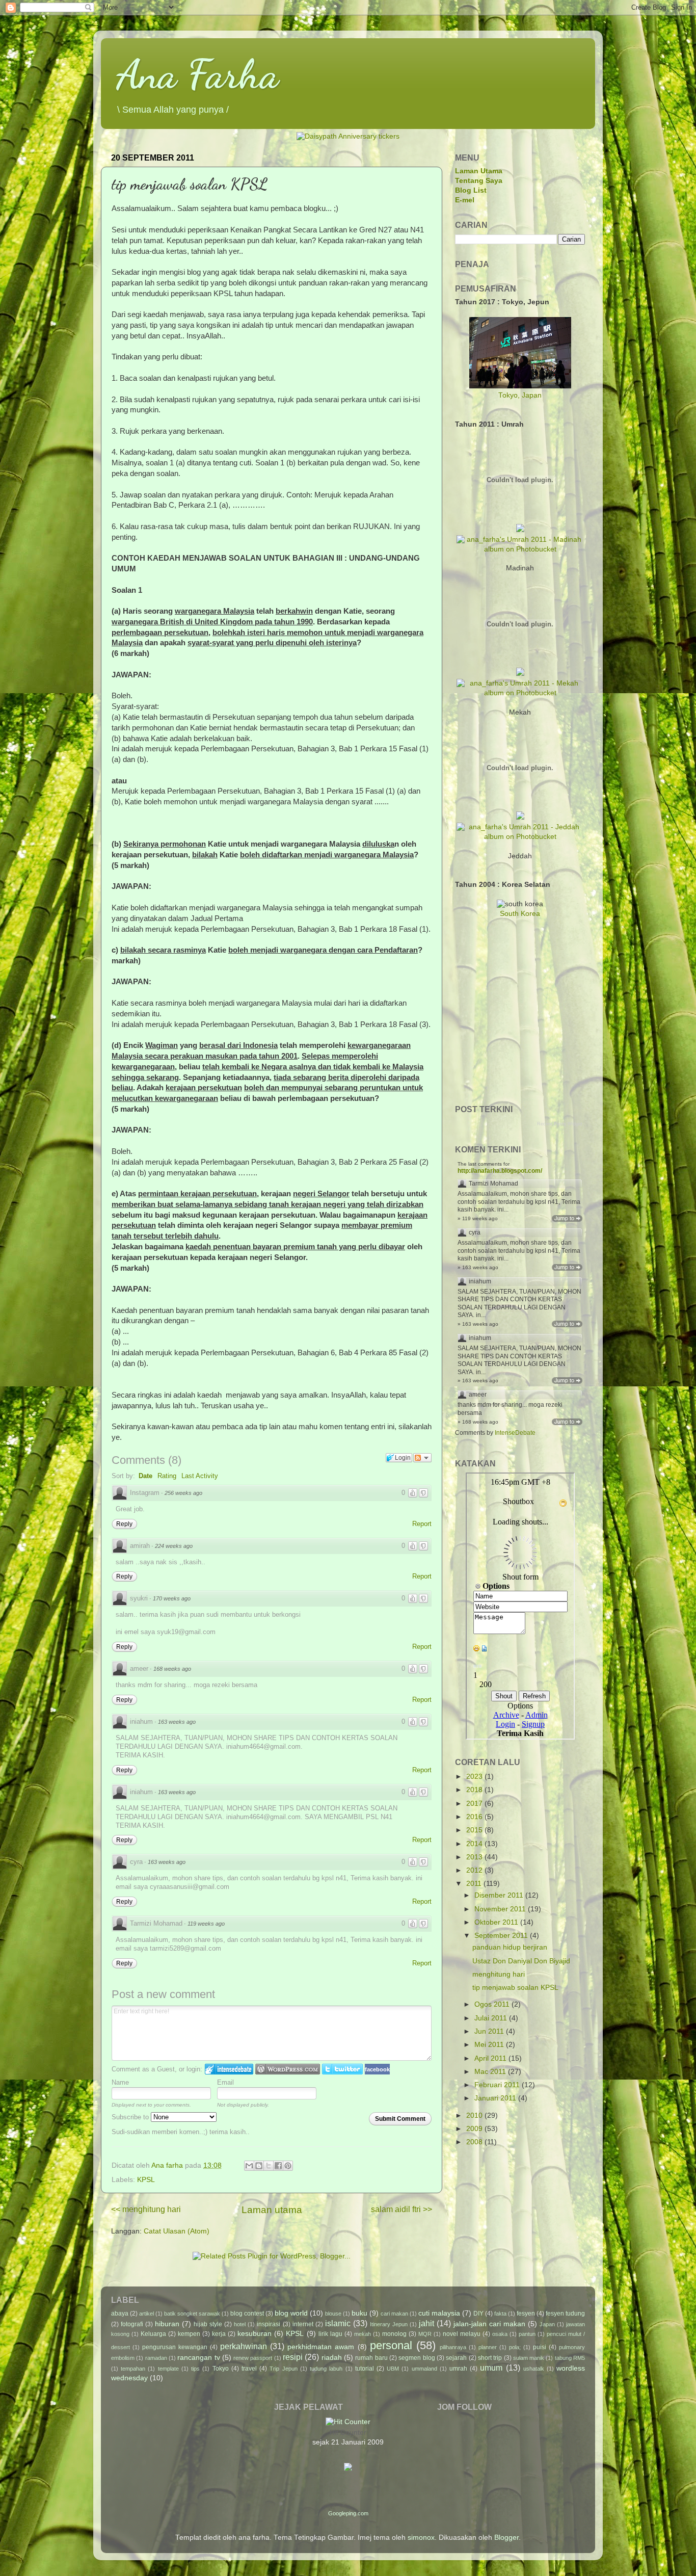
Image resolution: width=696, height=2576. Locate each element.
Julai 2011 (492, 2018)
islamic (338, 2323)
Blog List (471, 190)
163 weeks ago (177, 1722)
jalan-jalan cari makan (489, 2324)
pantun (527, 2334)
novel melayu (462, 2334)
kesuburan (255, 2334)
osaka (500, 2334)
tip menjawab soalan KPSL (515, 1988)
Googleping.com (348, 2513)
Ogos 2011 (493, 2004)
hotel (240, 2324)
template (168, 2369)
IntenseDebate (515, 1433)
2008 (475, 2142)
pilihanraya (453, 2347)
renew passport (253, 2358)
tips (195, 2369)
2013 (475, 1857)
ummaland (424, 2369)
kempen (189, 2334)
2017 (475, 1804)
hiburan (167, 2324)
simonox (421, 2538)
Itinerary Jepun (389, 2324)
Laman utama (272, 2210)
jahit (426, 2323)
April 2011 (491, 2058)
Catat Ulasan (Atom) (177, 2231)
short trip (490, 2358)
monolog (394, 2334)
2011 (475, 1884)
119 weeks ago (206, 1924)
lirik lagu (330, 2334)
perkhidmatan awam (321, 2347)
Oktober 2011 (497, 1922)
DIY (478, 2314)
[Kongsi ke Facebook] (278, 2166)
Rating (167, 1476)
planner (488, 2347)
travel (249, 2369)
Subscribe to (131, 2117)
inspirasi (269, 2324)
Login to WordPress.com (288, 2069)
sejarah (456, 2358)
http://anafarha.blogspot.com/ (500, 1171)
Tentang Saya (479, 181)
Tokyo (221, 2369)
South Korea (520, 914)
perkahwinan (244, 2346)
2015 (475, 1830)
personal (391, 2345)
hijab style (208, 2324)
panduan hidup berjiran (510, 1947)
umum (491, 2368)
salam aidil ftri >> (401, 2209)
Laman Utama (479, 171)
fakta (500, 2314)
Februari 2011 (498, 2085)
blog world (291, 2313)
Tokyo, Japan (520, 395)
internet (303, 2324)
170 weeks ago (172, 1598)
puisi (540, 2347)
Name (120, 2082)
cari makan (394, 2314)
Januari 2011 (496, 2098)
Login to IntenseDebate (229, 2069)
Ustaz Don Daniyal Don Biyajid (521, 1961)
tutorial (365, 2369)
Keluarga (153, 2334)
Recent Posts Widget (560, 1124)
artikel (146, 2314)
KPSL (146, 2180)
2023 (475, 1777)
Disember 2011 (500, 1895)
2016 (475, 1817)
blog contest (247, 2314)
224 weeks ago (174, 1546)
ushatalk (534, 2369)
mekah (363, 2334)
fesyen (526, 2314)
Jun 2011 (490, 2031)
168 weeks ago (172, 1669)
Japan (547, 2324)
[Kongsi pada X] (269, 2166)
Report (422, 1524)
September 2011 (502, 1936)
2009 (475, 2129)
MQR (425, 2334)
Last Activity (200, 1476)
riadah (332, 2358)
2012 (475, 1870)
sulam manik (529, 2358)
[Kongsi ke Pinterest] (288, 2166)
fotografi (132, 2324)
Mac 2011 (491, 2072)
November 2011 (501, 1909)
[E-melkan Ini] (249, 2166)
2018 (475, 1790)
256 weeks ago (183, 1493)
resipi (293, 2357)
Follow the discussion (422, 1458)
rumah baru (371, 2358)
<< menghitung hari (146, 2209)
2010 (475, 2115)
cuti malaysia (439, 2313)
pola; (515, 2347)
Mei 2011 (490, 2045)
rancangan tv (198, 2358)
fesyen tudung (565, 2314)
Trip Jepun (283, 2369)
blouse (333, 2314)
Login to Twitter (342, 2069)
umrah (458, 2369)
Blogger (506, 2538)
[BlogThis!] (259, 2166)
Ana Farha (197, 74)
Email (225, 2082)
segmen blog (417, 2358)
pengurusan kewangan (175, 2347)
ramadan (156, 2358)
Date (145, 1476)
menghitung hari (499, 1974)
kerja (219, 2334)
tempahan (133, 2369)
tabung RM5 (570, 2358)
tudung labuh (326, 2369)
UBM (393, 2369)
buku (359, 2313)
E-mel (465, 200)
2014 (475, 1844)
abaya (120, 2314)
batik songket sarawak (192, 2314)
